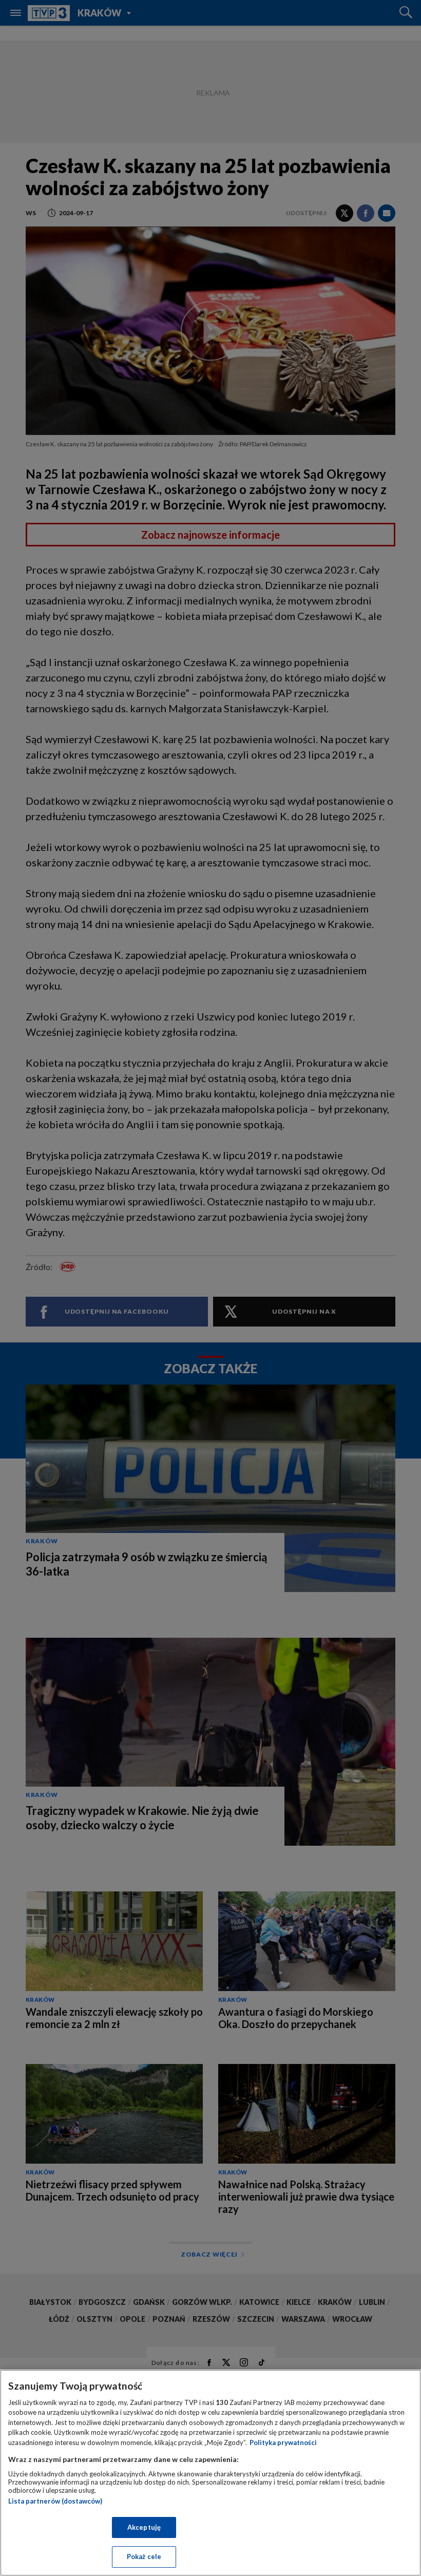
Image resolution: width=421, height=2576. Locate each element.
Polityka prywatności (283, 2442)
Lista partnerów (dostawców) (55, 2501)
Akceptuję (144, 2527)
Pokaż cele (144, 2556)
